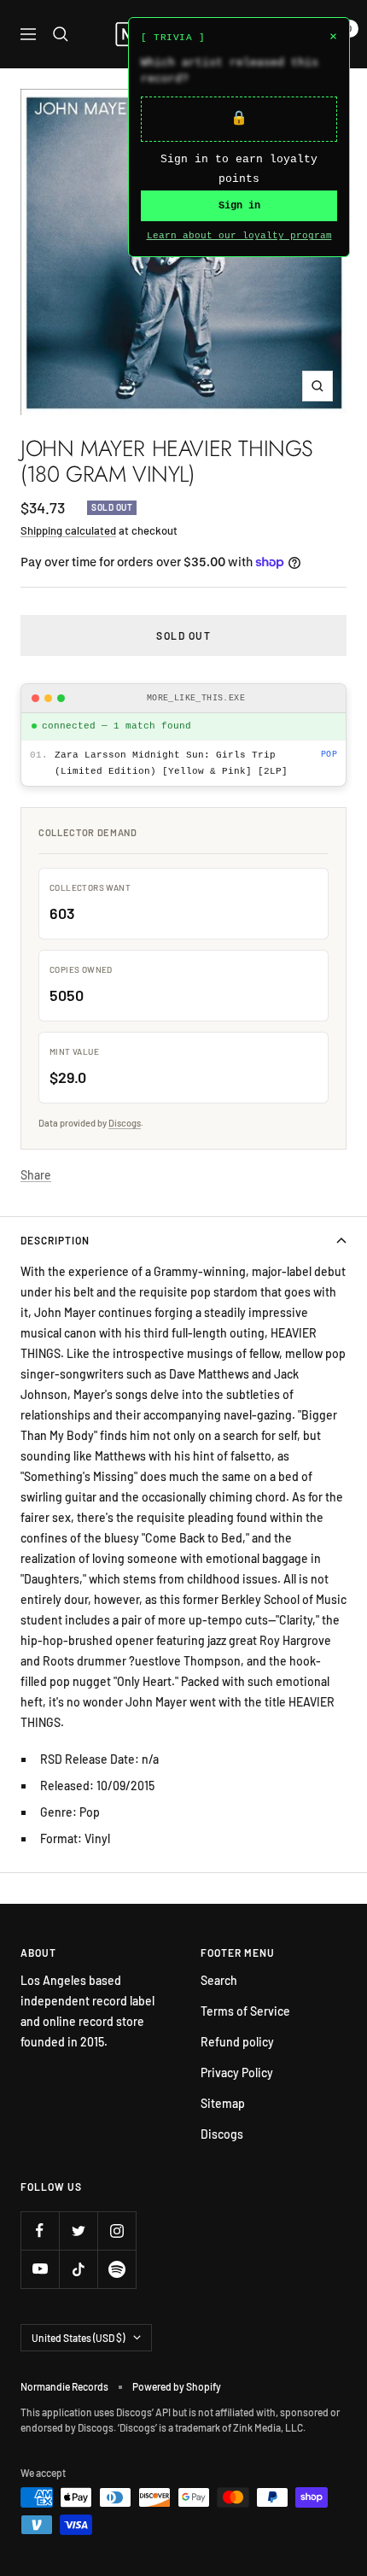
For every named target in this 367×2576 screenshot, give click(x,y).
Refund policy (237, 2042)
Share (36, 1175)
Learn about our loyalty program (239, 236)
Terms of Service (245, 2011)
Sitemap (223, 2103)
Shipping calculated (68, 530)
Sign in (239, 206)
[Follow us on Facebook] (40, 2231)
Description (55, 1240)
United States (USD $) (78, 2338)
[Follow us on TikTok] (78, 2269)
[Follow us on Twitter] (78, 2231)
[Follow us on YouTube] (40, 2269)
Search (219, 1980)
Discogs (125, 1123)
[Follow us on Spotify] (117, 2269)
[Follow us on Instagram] (117, 2231)
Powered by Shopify (177, 2386)
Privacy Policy (237, 2073)
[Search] (61, 34)
